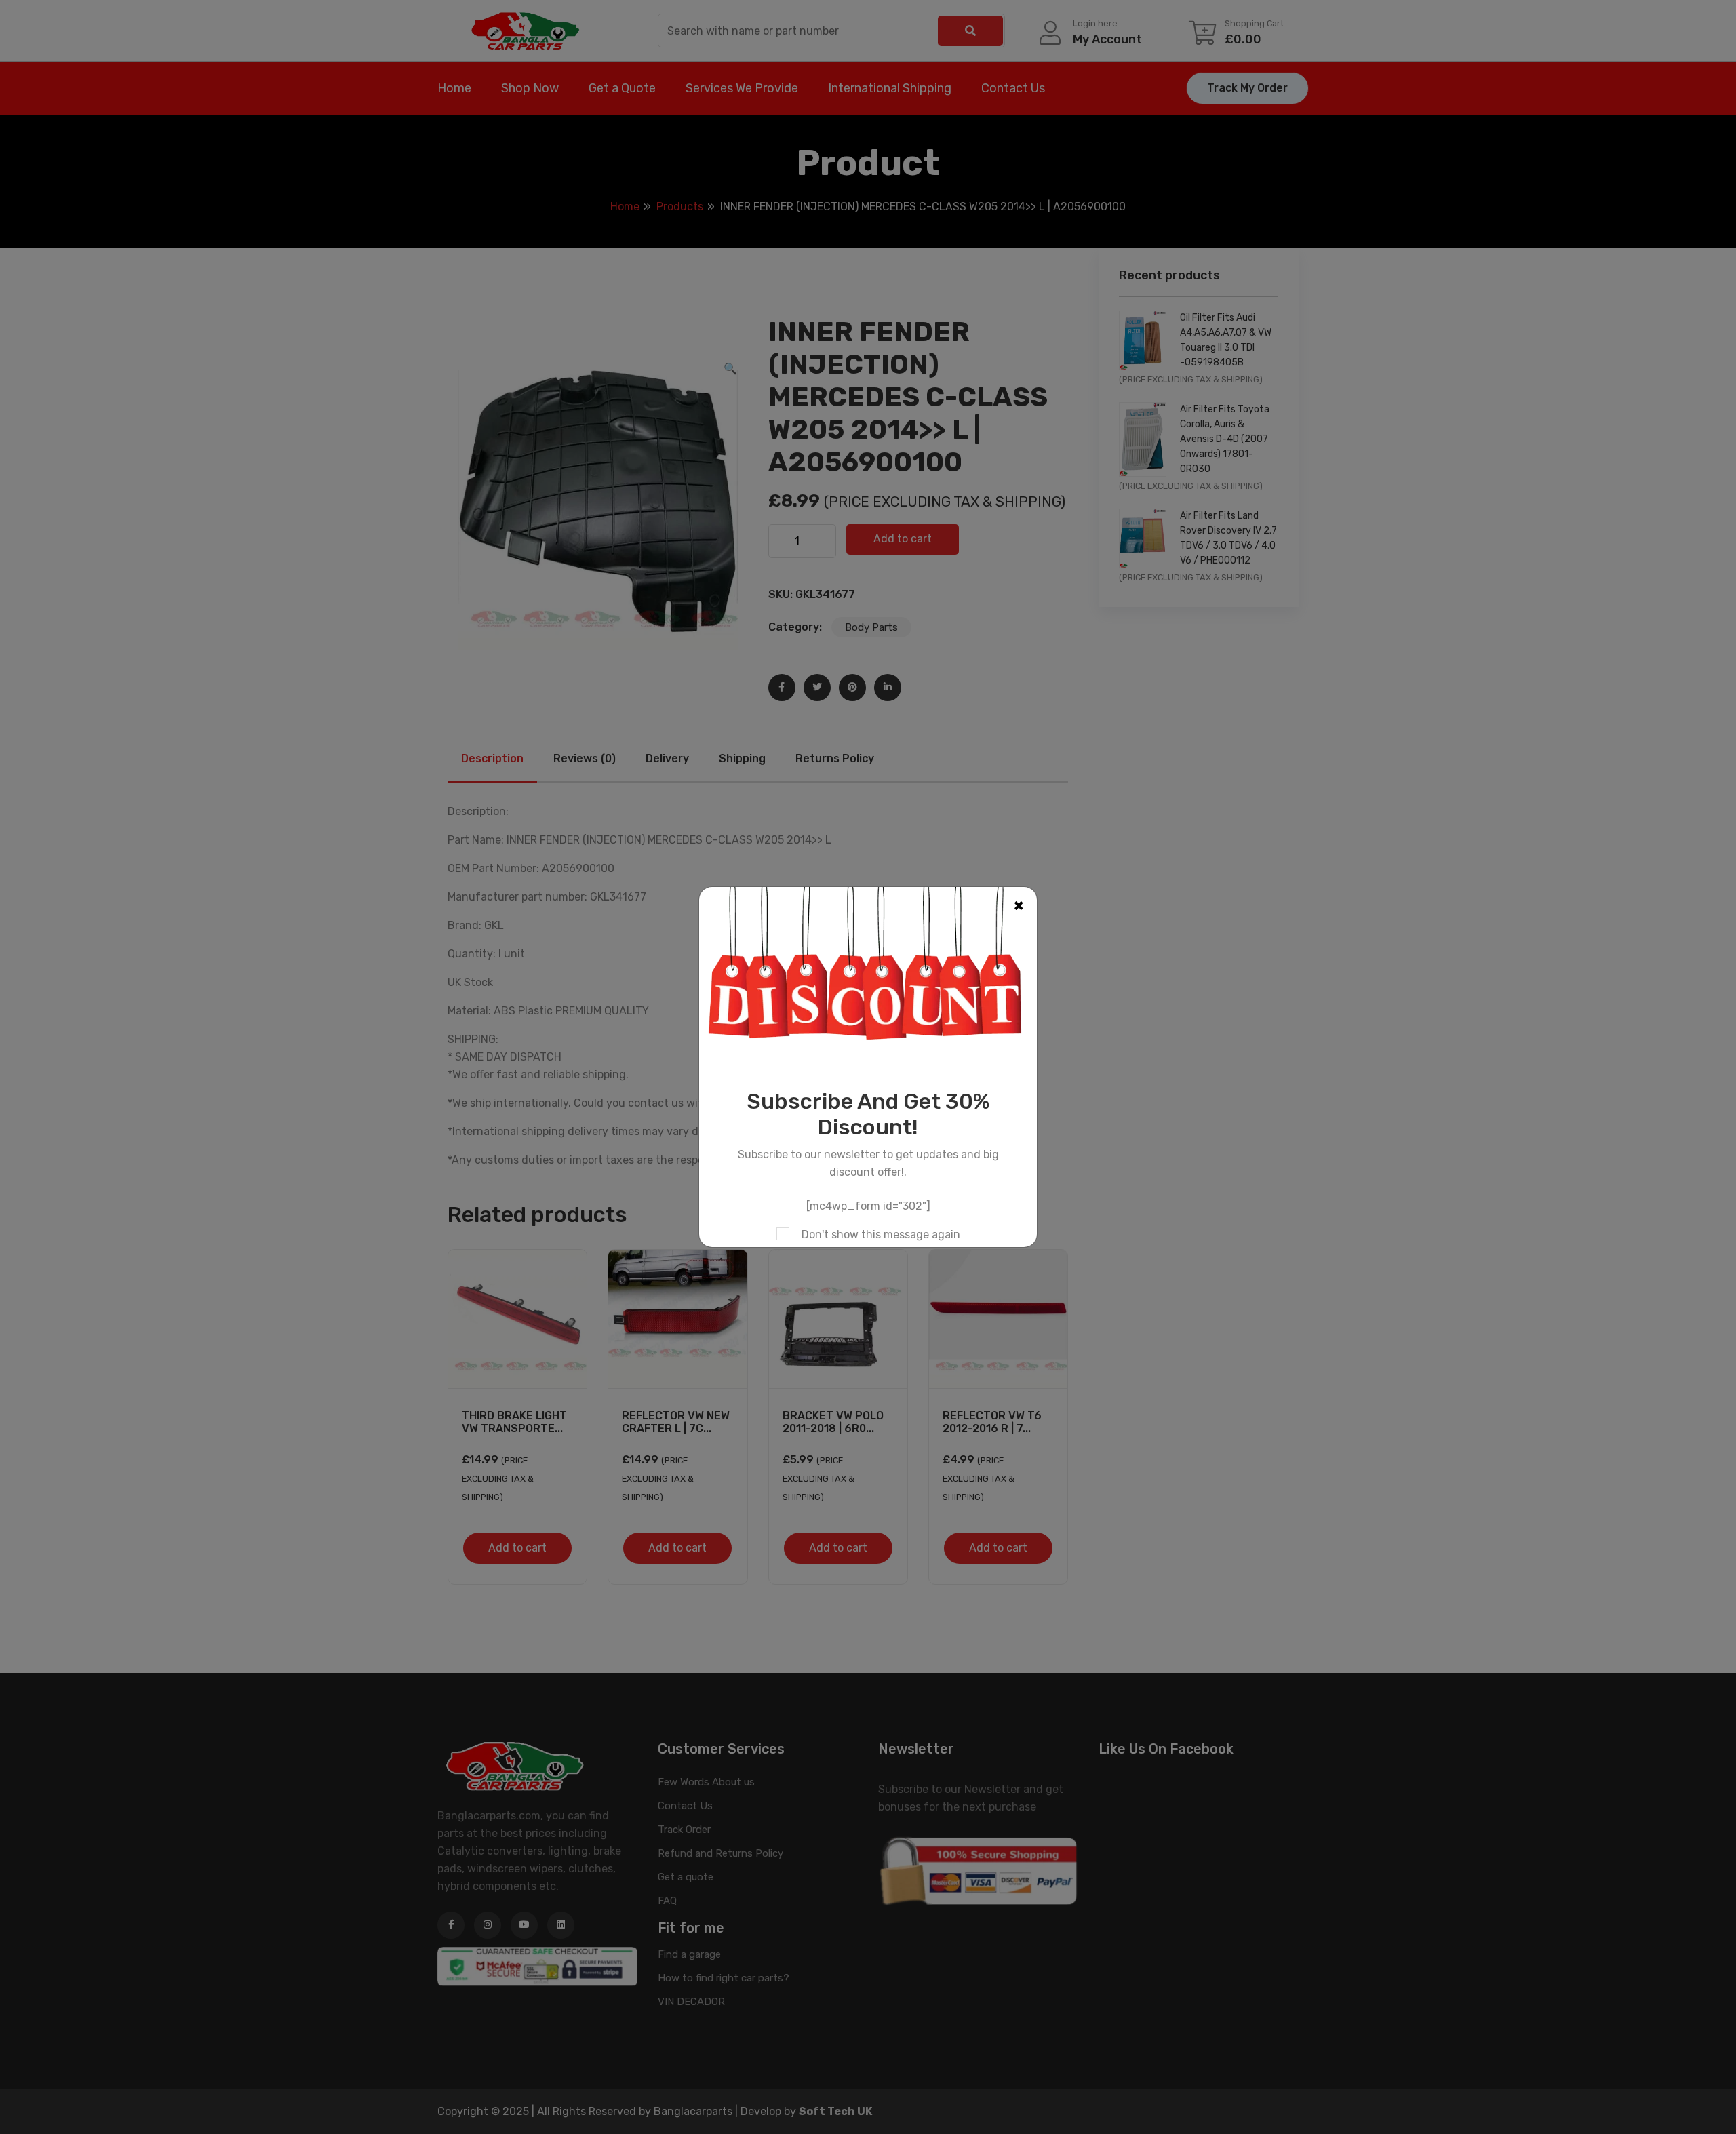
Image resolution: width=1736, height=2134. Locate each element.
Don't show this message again (881, 1234)
